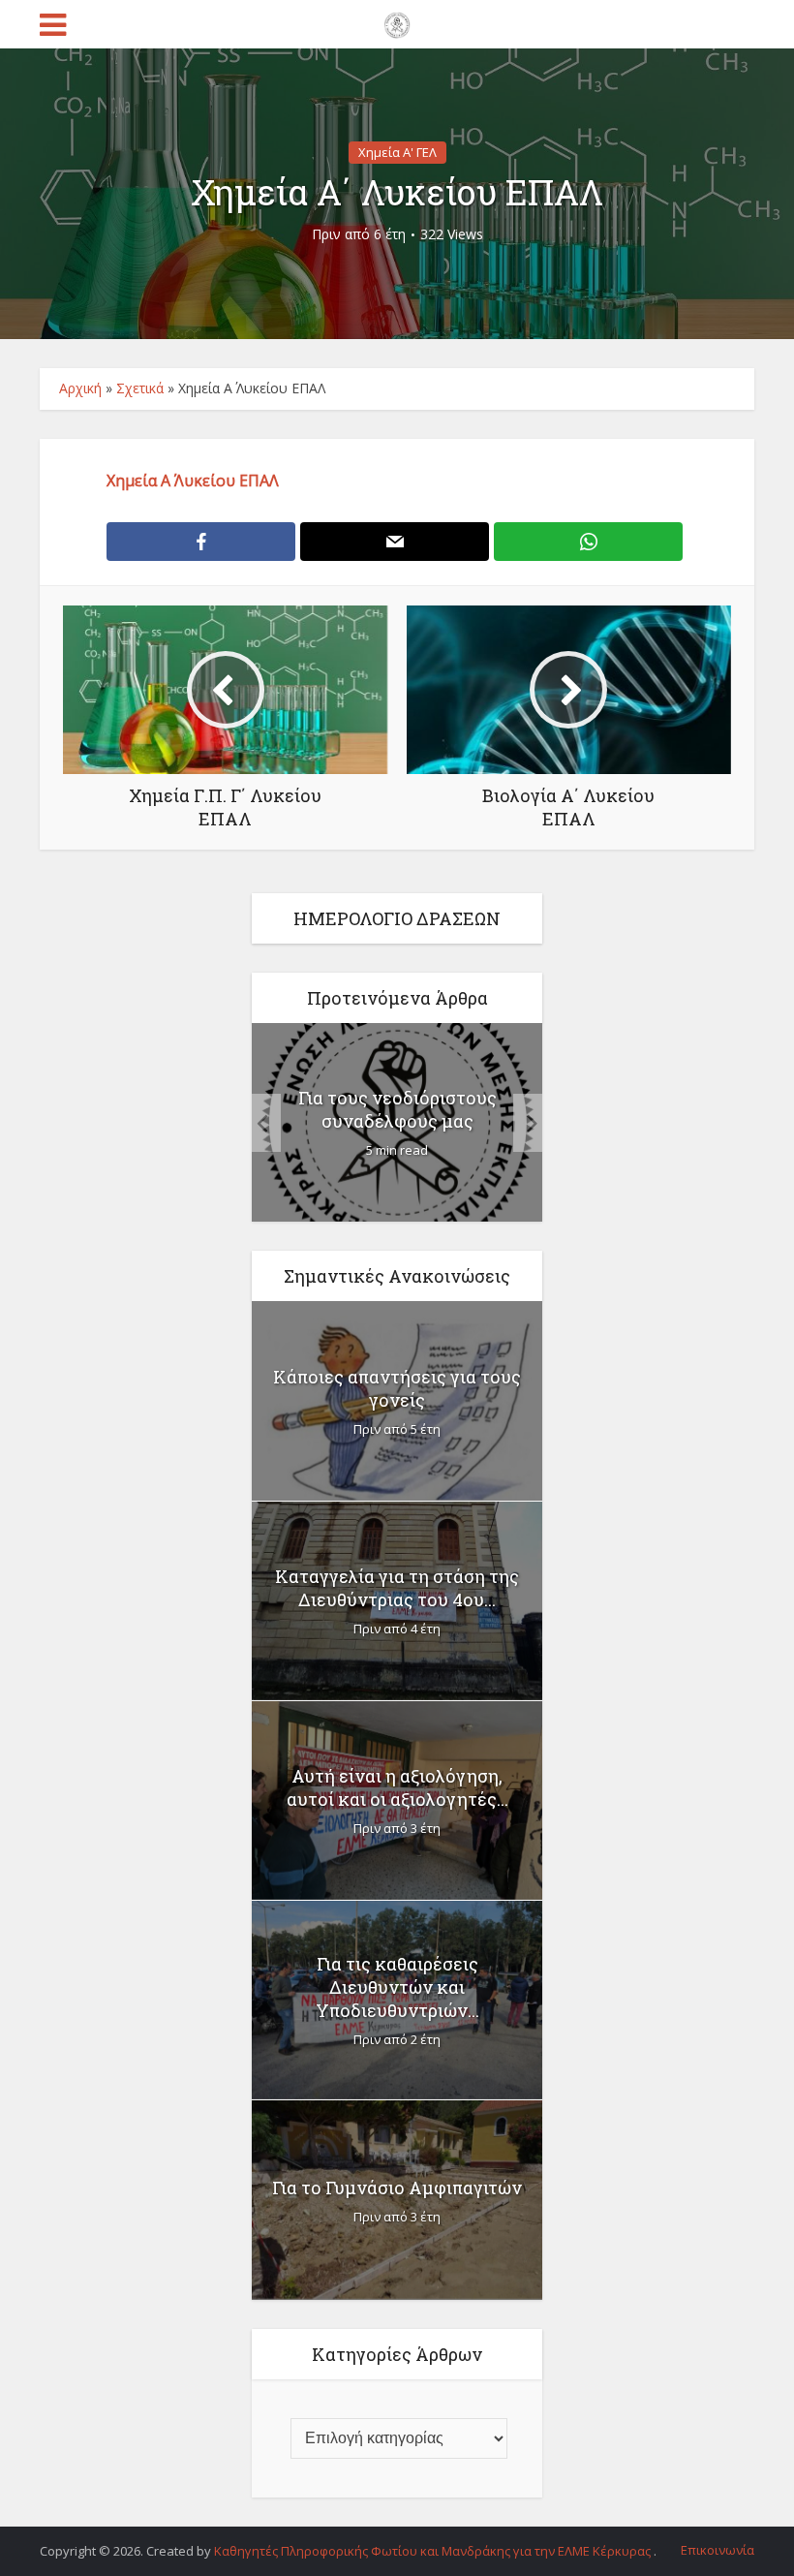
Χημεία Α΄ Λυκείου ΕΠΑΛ (193, 481)
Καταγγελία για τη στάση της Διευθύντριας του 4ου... (397, 1588)
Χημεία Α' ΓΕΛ (397, 152)
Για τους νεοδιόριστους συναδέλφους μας (397, 1109)
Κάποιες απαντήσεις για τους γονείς (397, 1388)
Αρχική (80, 388)
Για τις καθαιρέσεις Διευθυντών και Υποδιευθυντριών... (397, 1987)
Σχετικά (140, 388)
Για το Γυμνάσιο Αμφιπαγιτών (397, 2188)
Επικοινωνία (718, 2550)
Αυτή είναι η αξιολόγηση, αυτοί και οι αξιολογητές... (397, 1787)
